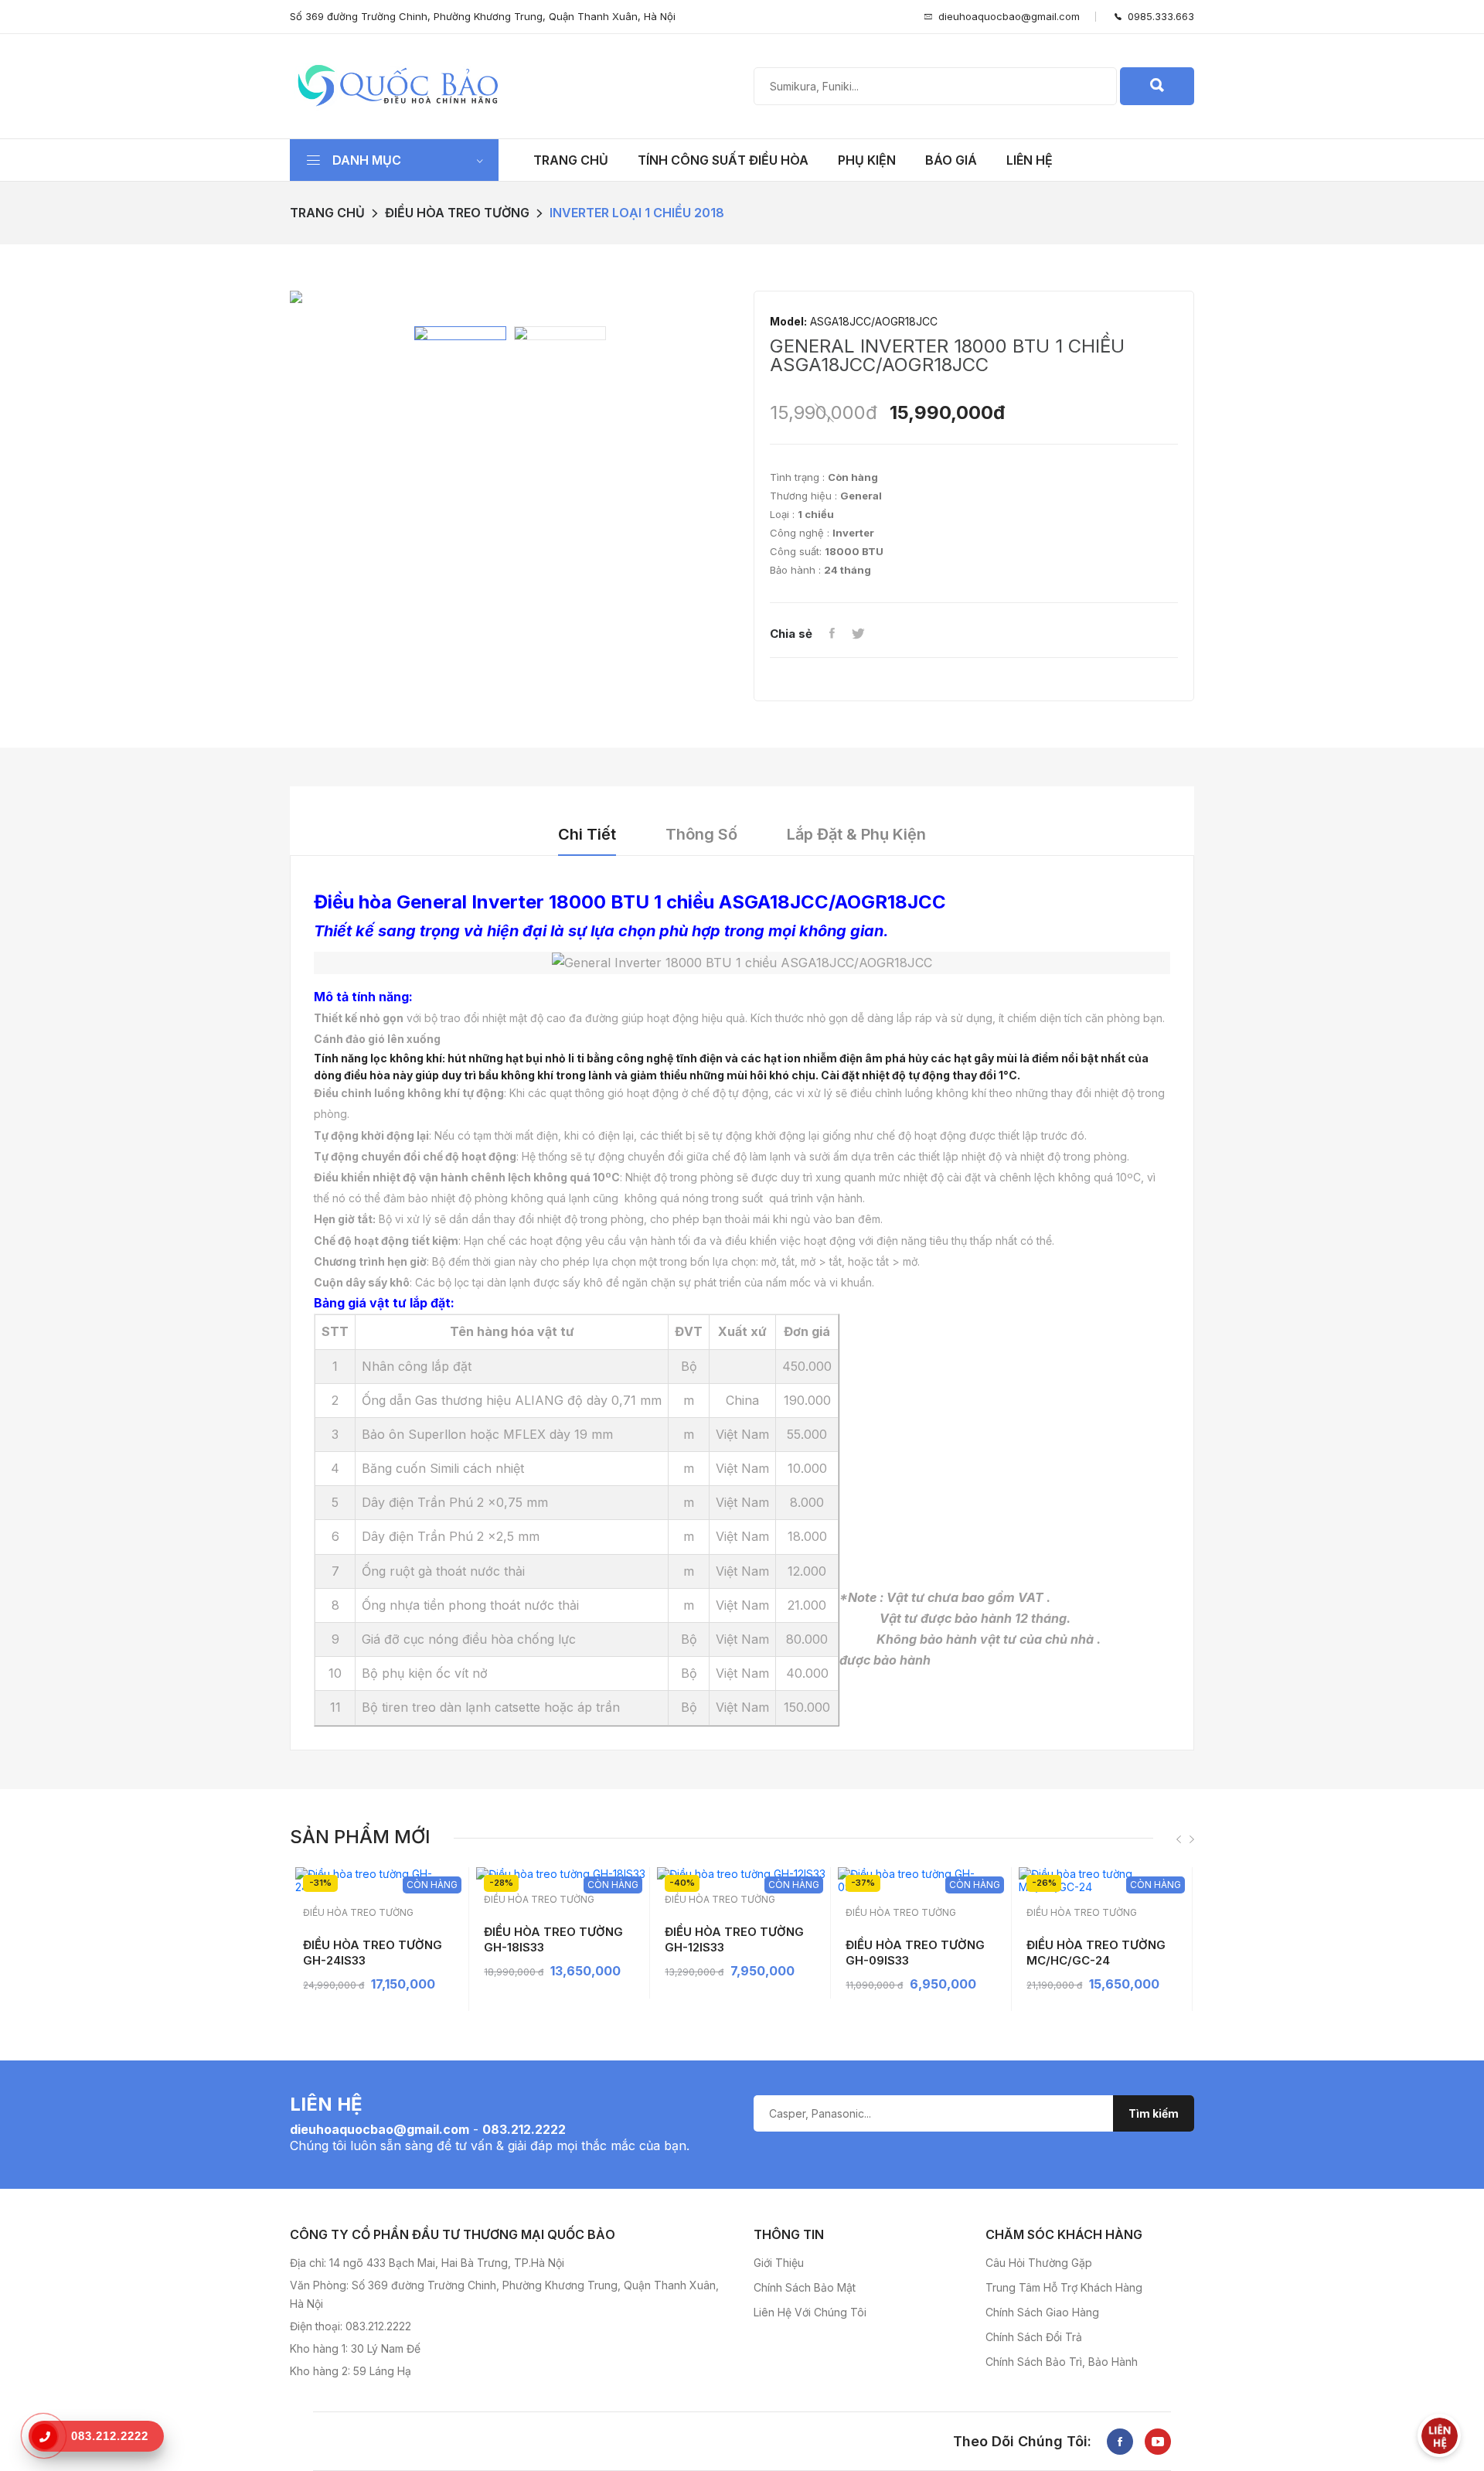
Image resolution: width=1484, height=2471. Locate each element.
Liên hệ (1030, 160)
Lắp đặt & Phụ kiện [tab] (856, 834)
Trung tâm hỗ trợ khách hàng (1064, 2287)
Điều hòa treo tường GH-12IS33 (734, 1939)
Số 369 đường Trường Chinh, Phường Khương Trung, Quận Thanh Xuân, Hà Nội (483, 16)
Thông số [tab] (701, 834)
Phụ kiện (867, 160)
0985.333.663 (1158, 16)
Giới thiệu (779, 2263)
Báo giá (951, 160)
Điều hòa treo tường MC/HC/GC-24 (1096, 1953)
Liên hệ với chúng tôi (810, 2312)
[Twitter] (858, 634)
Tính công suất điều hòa (723, 160)
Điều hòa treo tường (457, 213)
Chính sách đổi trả (1034, 2337)
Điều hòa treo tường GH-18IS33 (553, 1939)
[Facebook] (832, 634)
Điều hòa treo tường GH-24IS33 (373, 1953)
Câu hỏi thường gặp (1039, 2263)
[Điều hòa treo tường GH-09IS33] (922, 1880)
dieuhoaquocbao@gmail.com (1009, 16)
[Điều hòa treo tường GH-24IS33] (380, 1880)
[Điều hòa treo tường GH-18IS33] (561, 1874)
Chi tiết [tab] (587, 834)
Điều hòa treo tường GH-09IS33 (915, 1953)
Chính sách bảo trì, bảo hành (1062, 2362)
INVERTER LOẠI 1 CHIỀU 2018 (637, 213)
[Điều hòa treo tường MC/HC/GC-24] (1103, 1880)
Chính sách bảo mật (805, 2287)
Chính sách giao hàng (1042, 2312)
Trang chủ (571, 160)
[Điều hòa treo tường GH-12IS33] (742, 1874)
